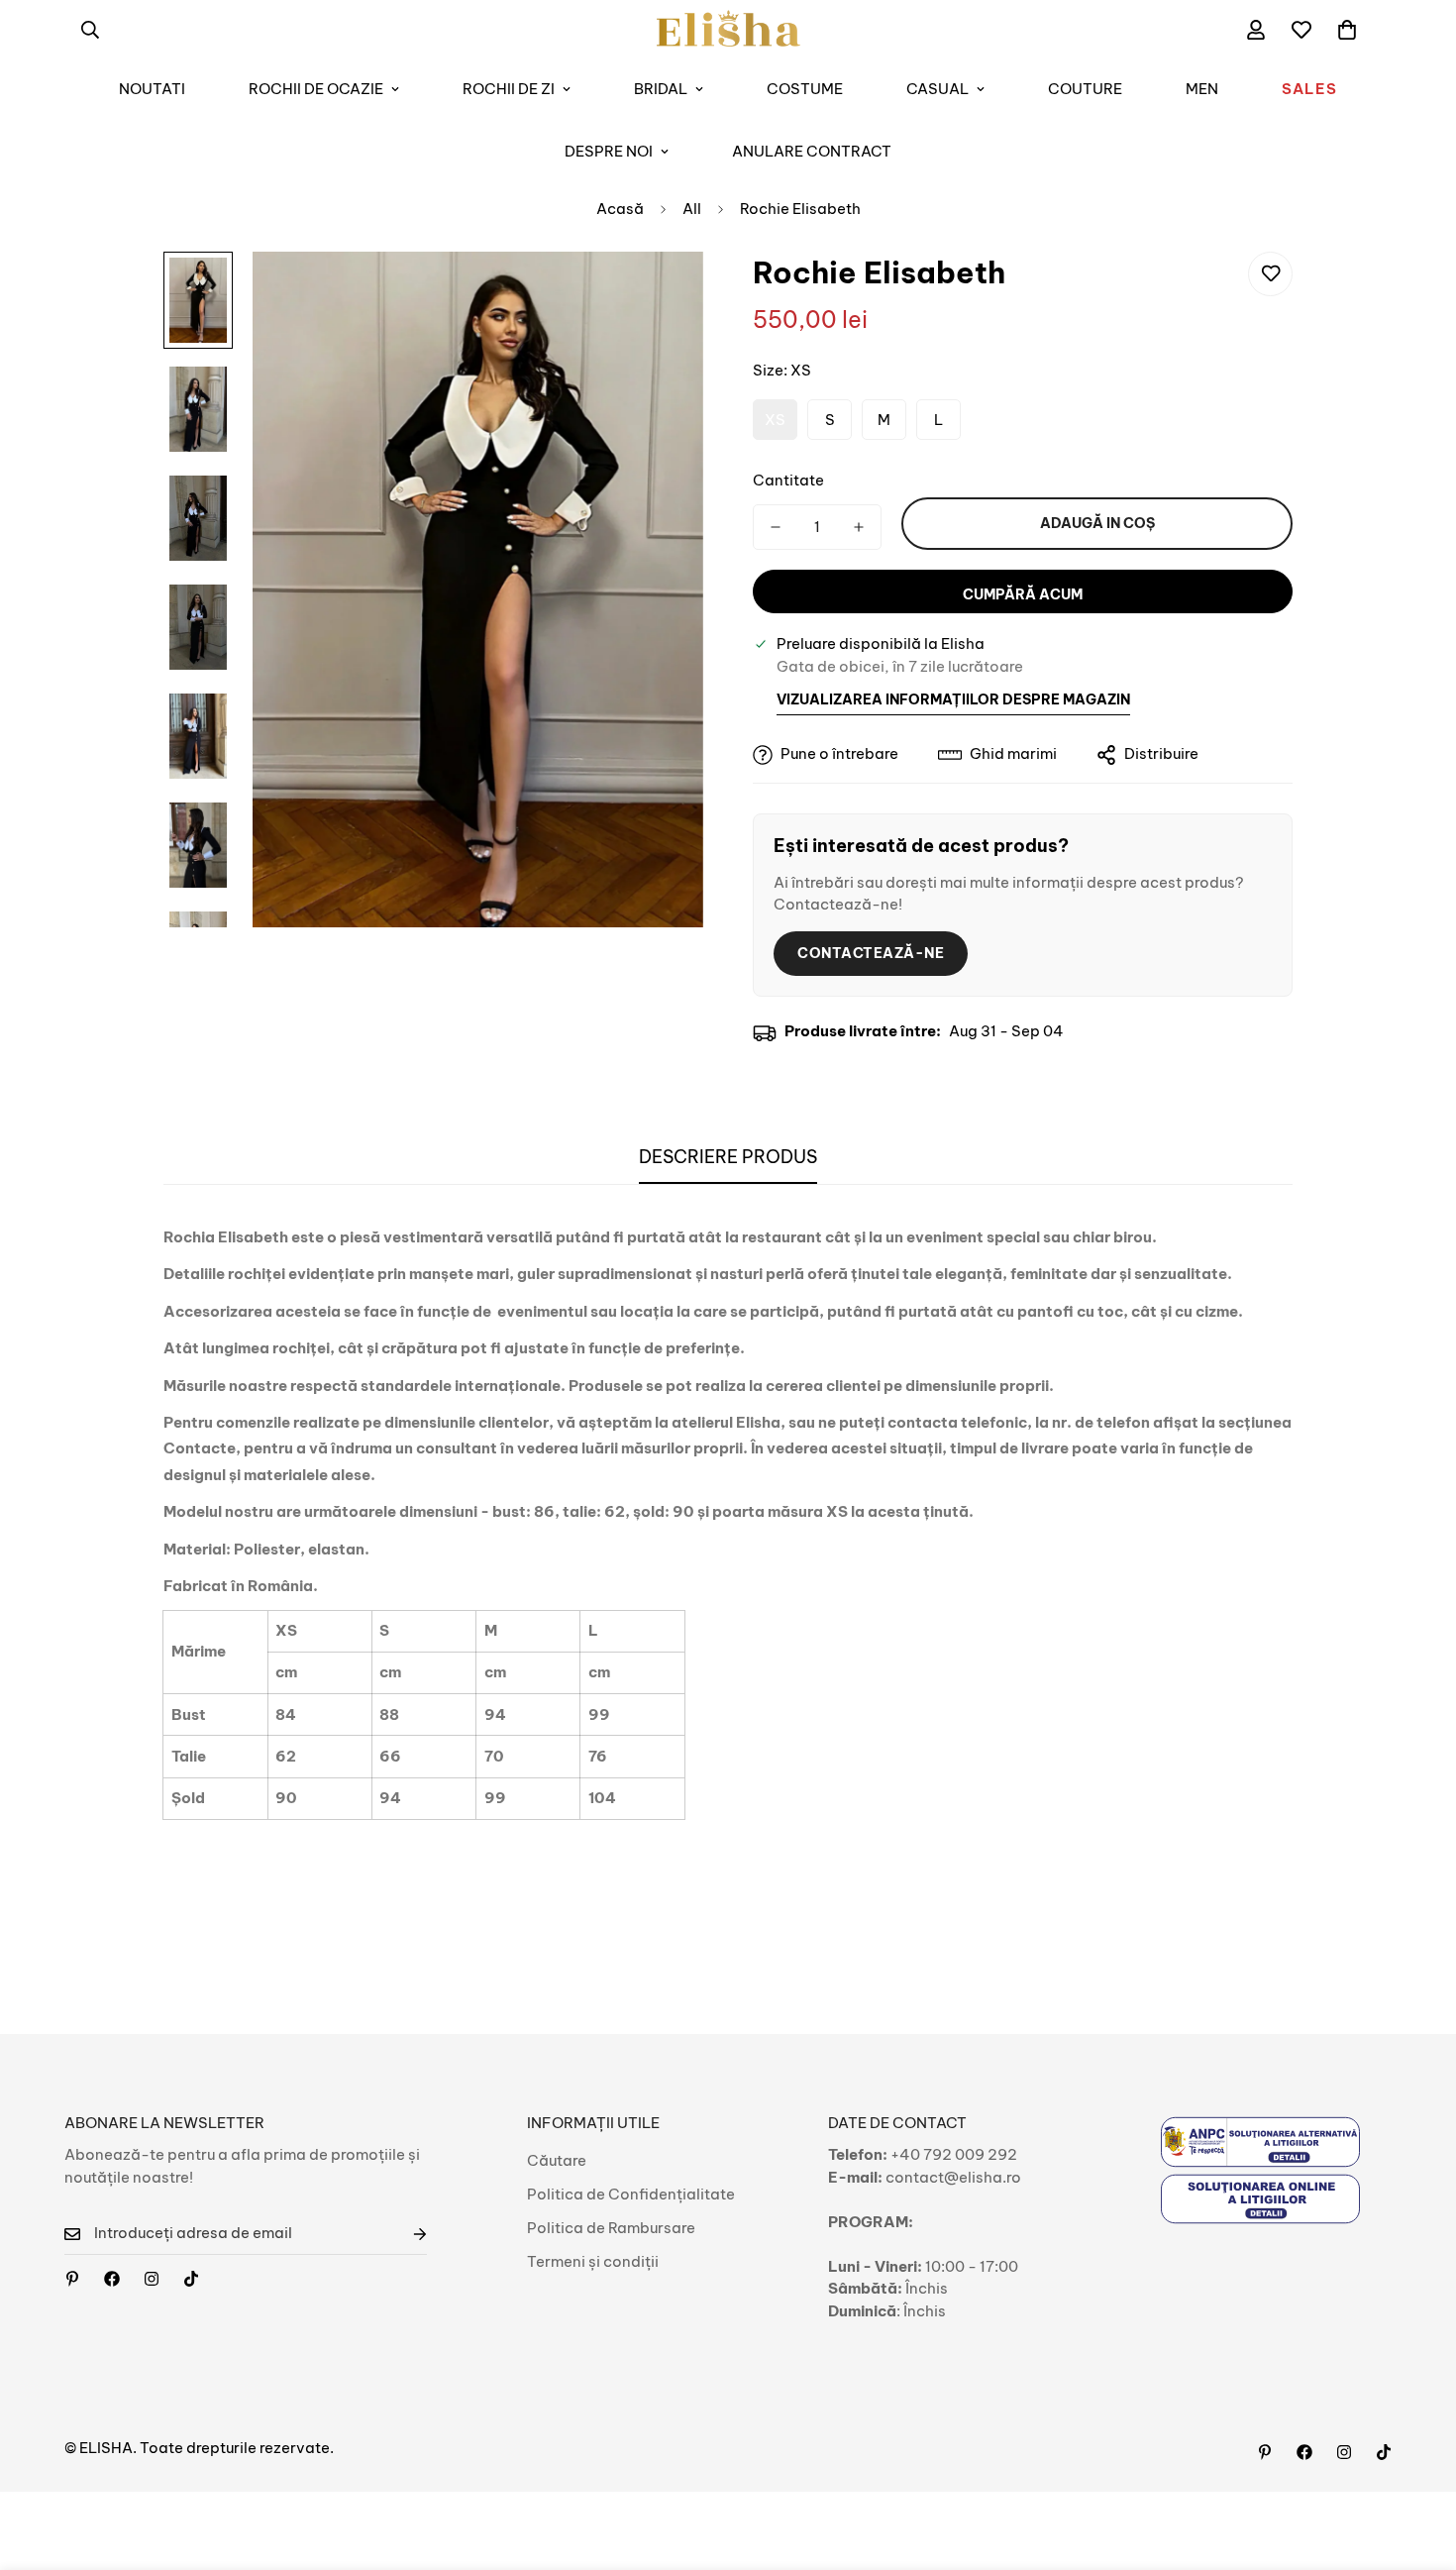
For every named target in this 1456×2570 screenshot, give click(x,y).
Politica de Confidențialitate (631, 2194)
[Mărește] (661, 294)
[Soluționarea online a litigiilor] (1261, 2199)
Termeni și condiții (593, 2261)
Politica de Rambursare (611, 2228)
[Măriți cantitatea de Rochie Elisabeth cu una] (859, 527)
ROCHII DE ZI (509, 89)
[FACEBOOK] (112, 2279)
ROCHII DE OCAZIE (316, 89)
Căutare (557, 2160)
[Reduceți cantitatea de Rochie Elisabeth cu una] (776, 527)
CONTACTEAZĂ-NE (871, 953)
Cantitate (788, 480)
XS (775, 420)
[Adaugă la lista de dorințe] (1270, 274)
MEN (1202, 89)
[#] (72, 2279)
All (692, 209)
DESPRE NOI (609, 151)
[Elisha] (152, 2279)
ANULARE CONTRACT (812, 151)
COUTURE (1085, 89)
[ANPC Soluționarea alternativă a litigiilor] (1261, 2142)
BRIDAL (661, 89)
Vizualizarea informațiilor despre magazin (953, 699)
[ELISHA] (728, 29)
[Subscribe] (404, 2234)
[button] (1347, 30)
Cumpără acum (1023, 594)
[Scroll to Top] (1417, 2462)
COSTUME (805, 89)
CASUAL (937, 89)
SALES (1309, 89)
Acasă (620, 209)
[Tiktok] (191, 2279)
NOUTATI (152, 89)
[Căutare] (90, 30)
